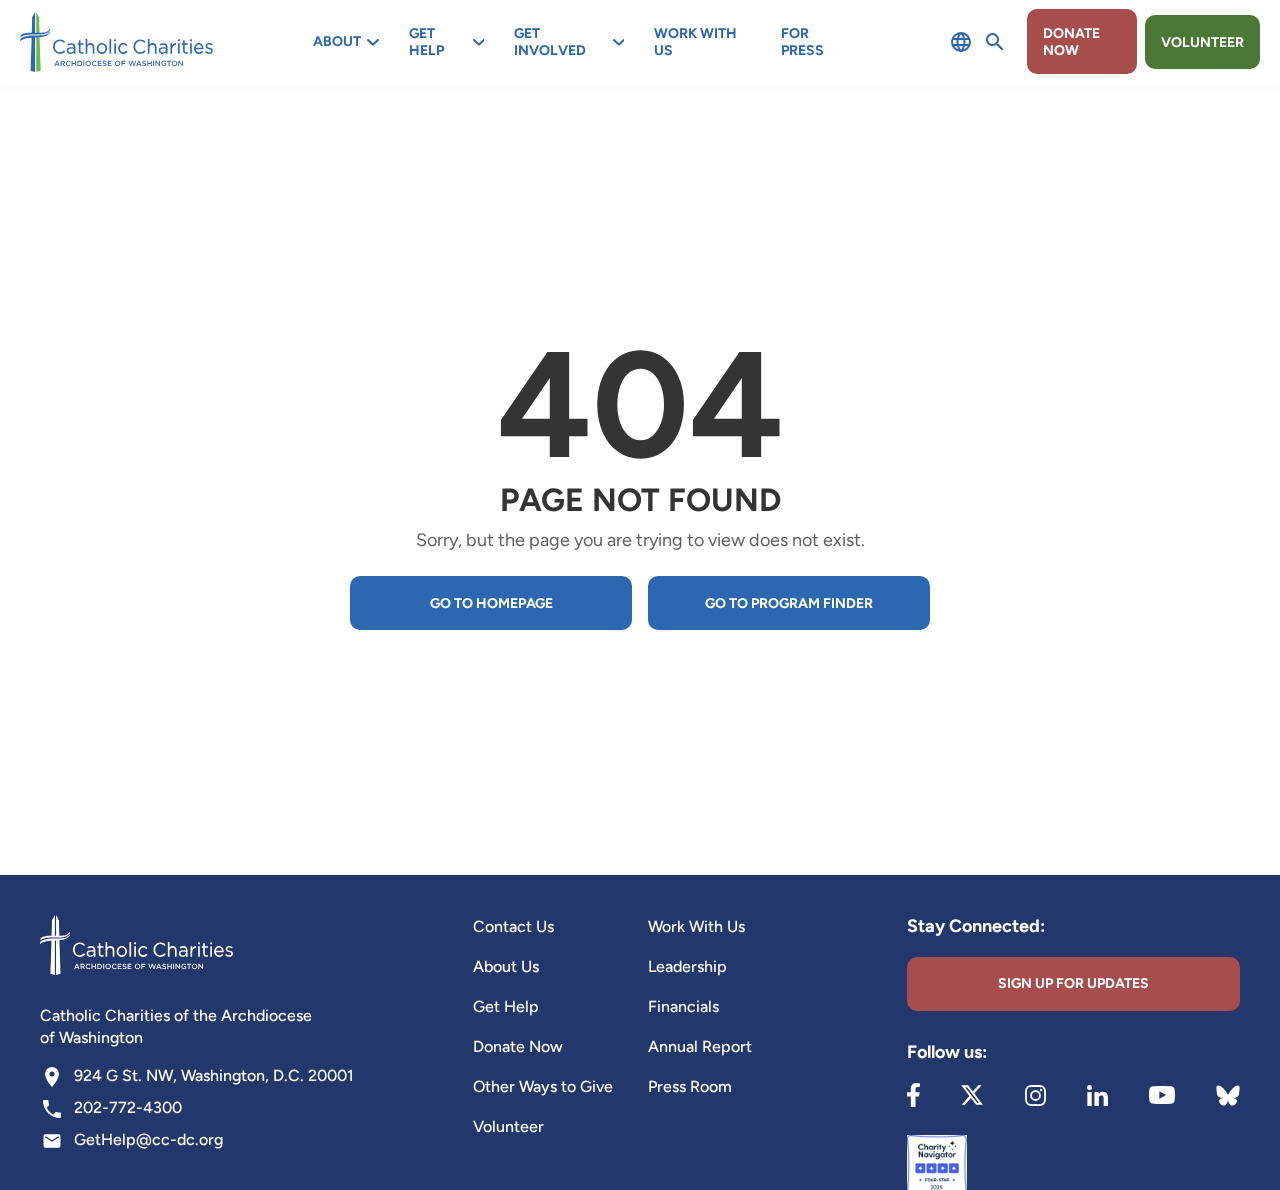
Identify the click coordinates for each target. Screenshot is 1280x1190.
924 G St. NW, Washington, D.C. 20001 (214, 1075)
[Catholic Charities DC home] (116, 42)
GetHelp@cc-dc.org (148, 1139)
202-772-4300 (128, 1107)
